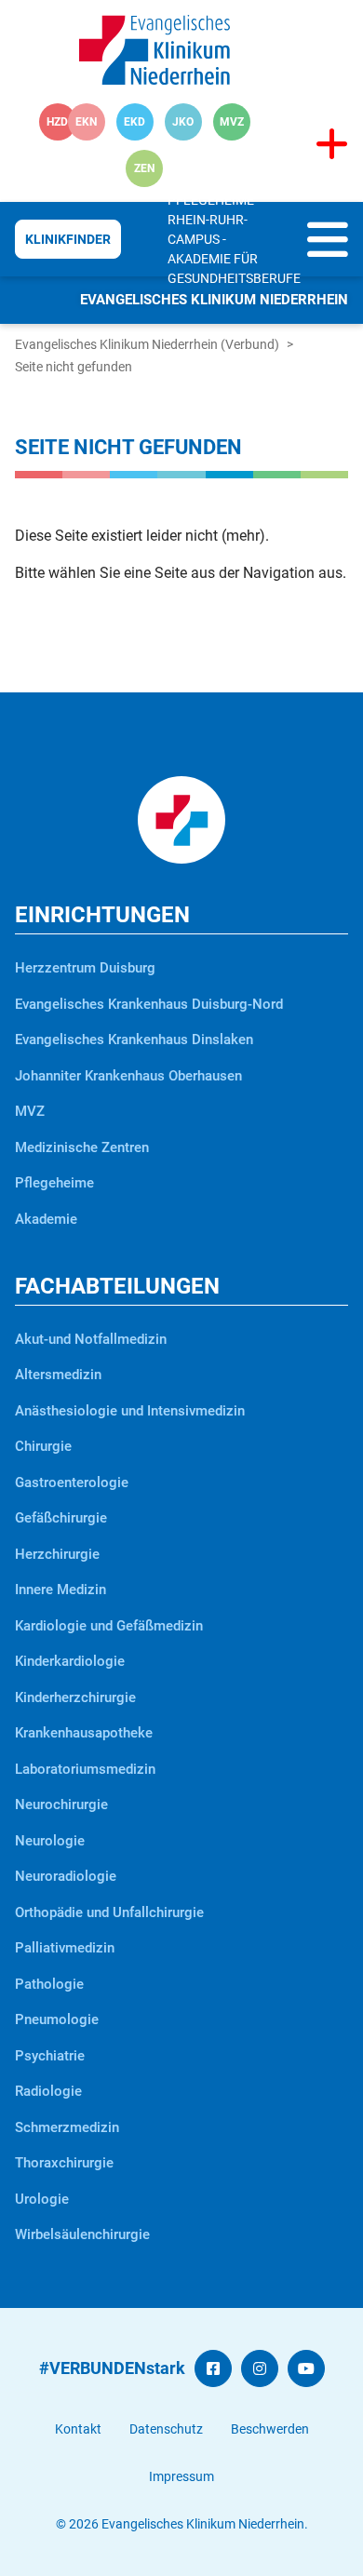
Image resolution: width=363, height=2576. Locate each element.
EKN (86, 122)
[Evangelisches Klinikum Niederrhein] (155, 49)
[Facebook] (213, 2369)
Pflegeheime (211, 200)
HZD (57, 122)
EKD (134, 122)
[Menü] (328, 252)
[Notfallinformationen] (332, 145)
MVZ (232, 122)
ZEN (144, 168)
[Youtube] (306, 2369)
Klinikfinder (68, 239)
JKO (183, 122)
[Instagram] (260, 2369)
